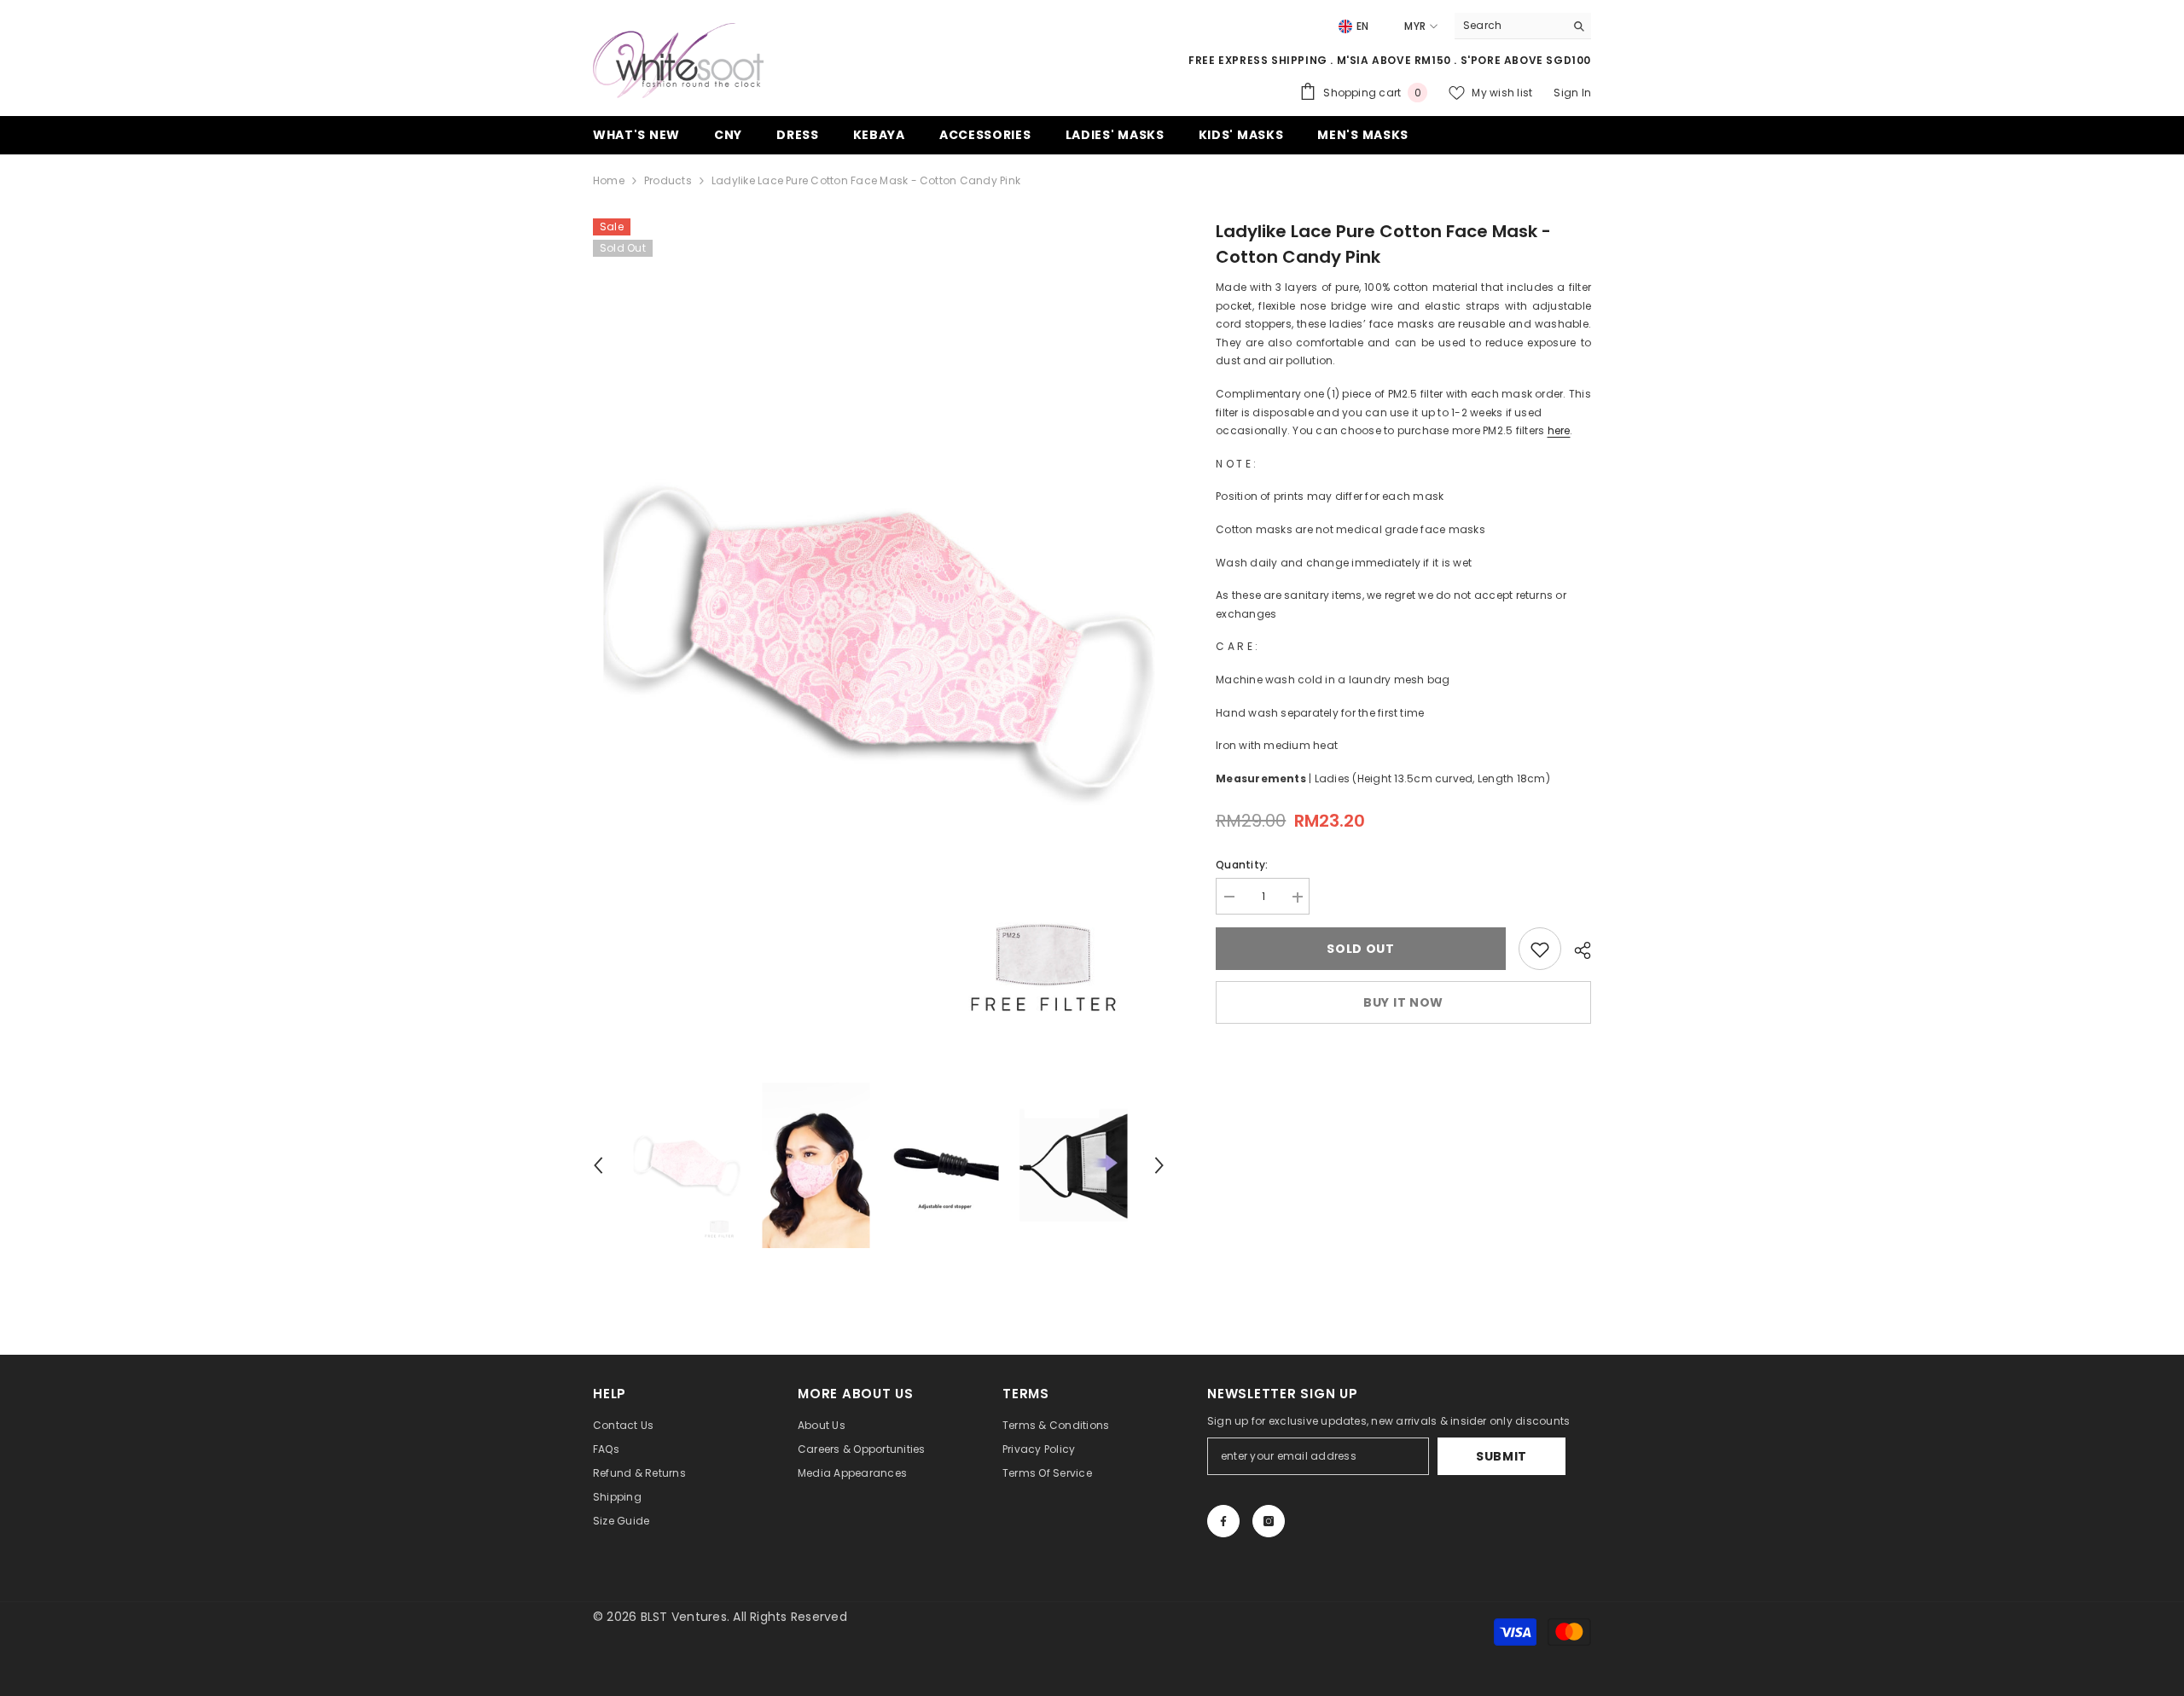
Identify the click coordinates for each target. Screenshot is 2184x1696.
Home (609, 180)
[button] (598, 1165)
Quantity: (1242, 865)
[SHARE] (1576, 950)
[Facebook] (1223, 1521)
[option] (879, 642)
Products (668, 180)
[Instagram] (1269, 1521)
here (1559, 430)
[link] (1540, 950)
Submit (1501, 1456)
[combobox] (1510, 26)
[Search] (1523, 26)
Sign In (1572, 93)
